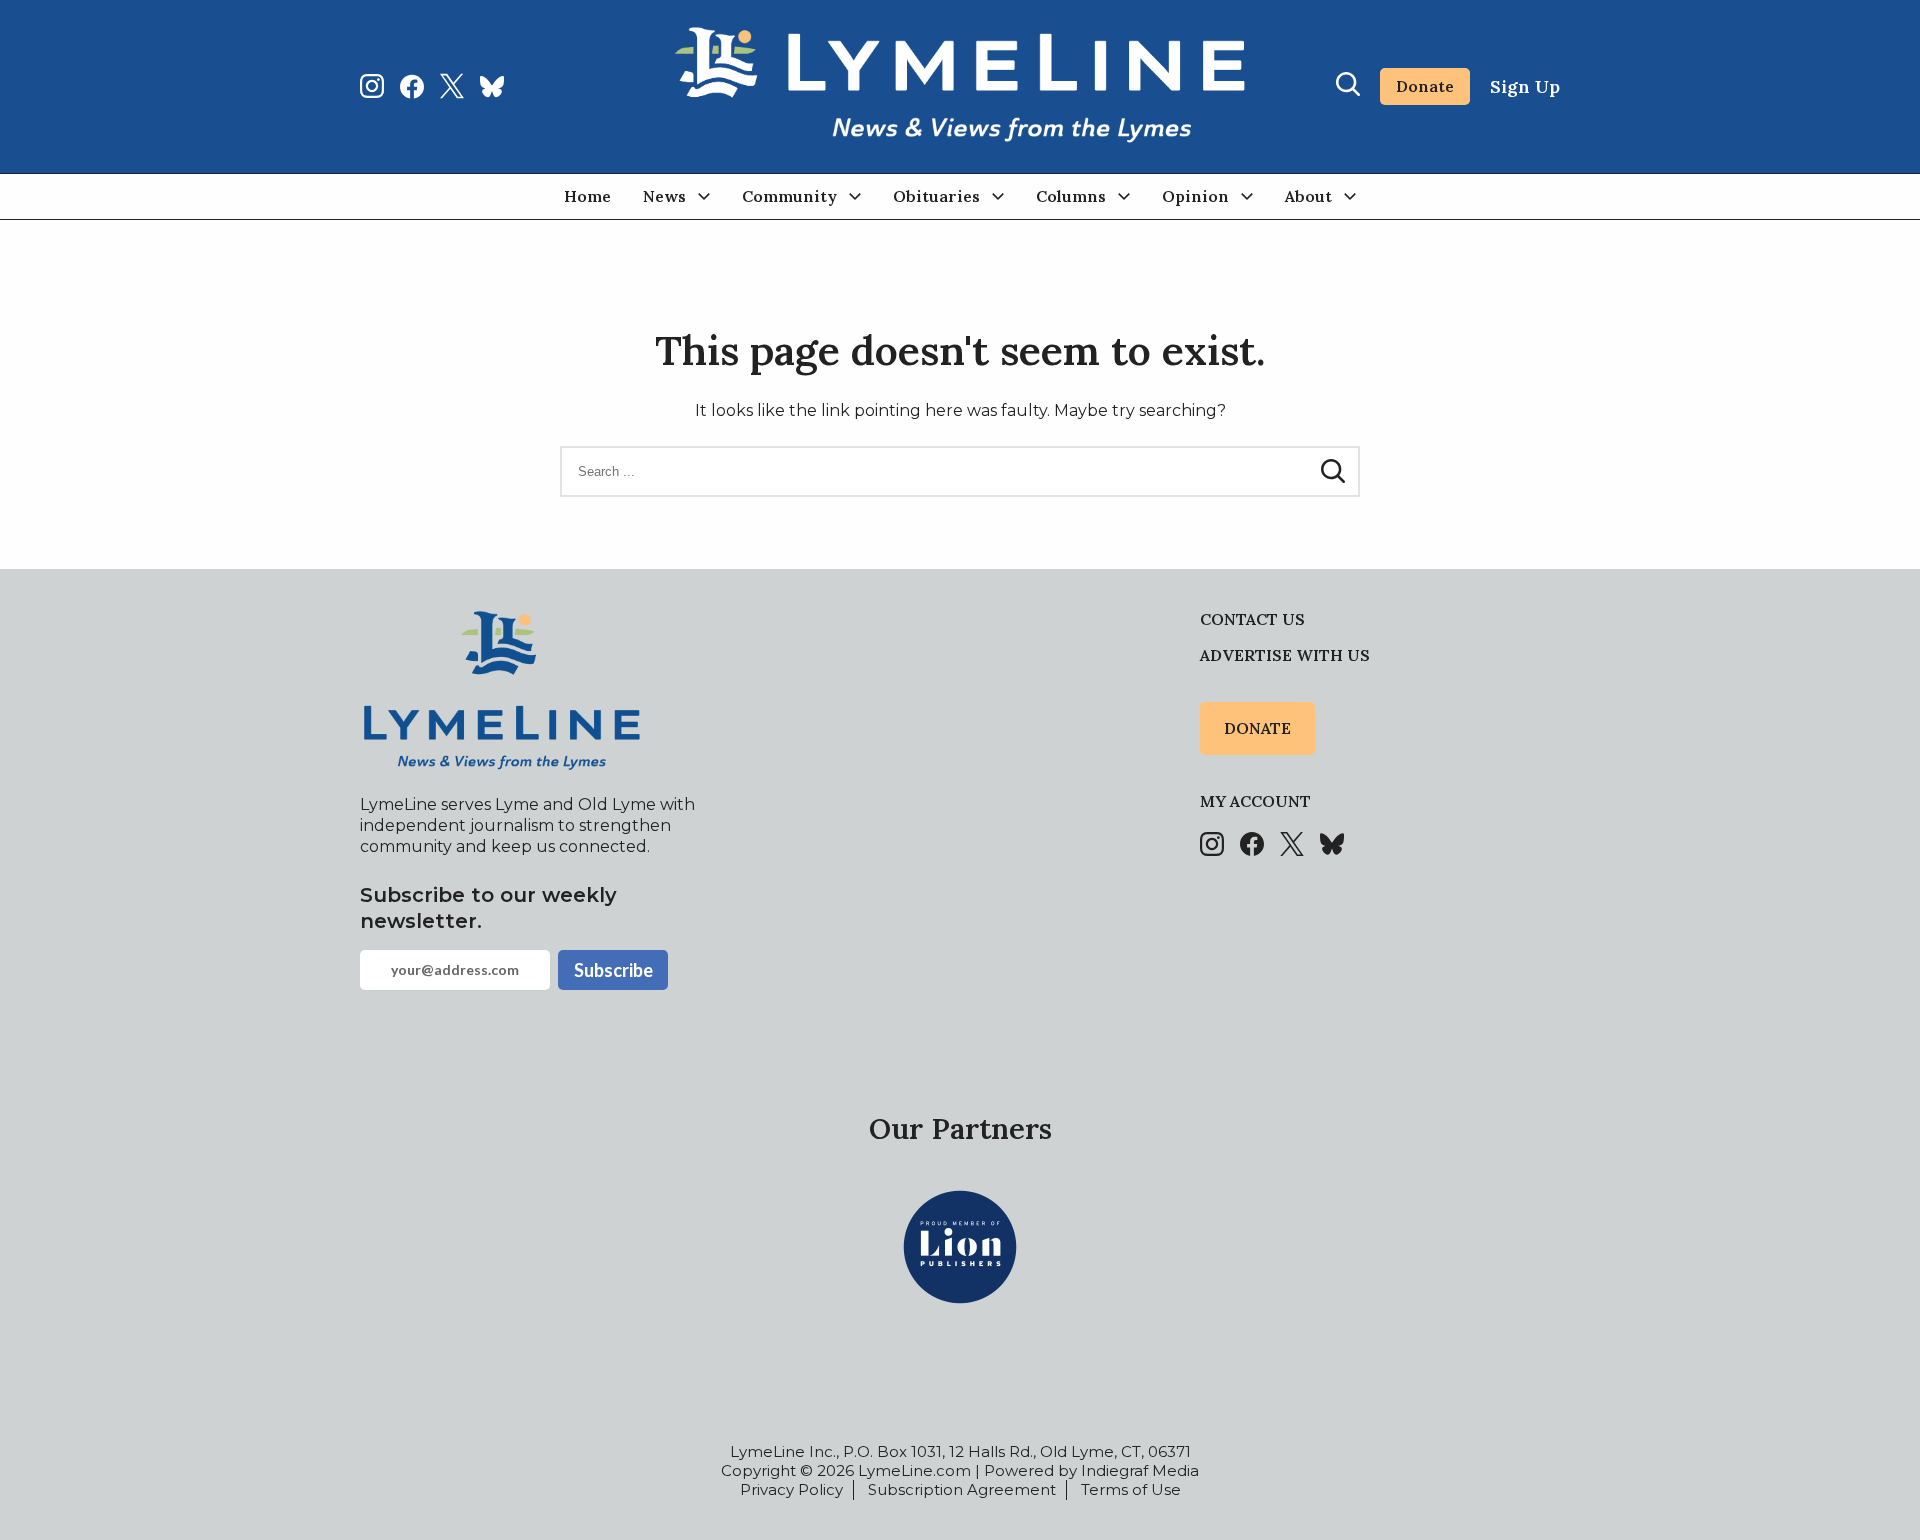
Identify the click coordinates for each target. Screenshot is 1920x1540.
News (664, 196)
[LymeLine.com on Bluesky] (492, 86)
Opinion (1195, 196)
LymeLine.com (914, 1470)
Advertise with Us (1285, 655)
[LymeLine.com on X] (452, 86)
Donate (1425, 86)
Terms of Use (1131, 1489)
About (1308, 196)
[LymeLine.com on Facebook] (412, 86)
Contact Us (1252, 619)
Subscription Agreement (962, 1489)
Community (789, 196)
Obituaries (936, 196)
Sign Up (1525, 86)
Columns (1071, 196)
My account (1255, 801)
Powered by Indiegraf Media (1091, 1470)
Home (587, 196)
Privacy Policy (791, 1489)
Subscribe (613, 970)
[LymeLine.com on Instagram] (372, 86)
